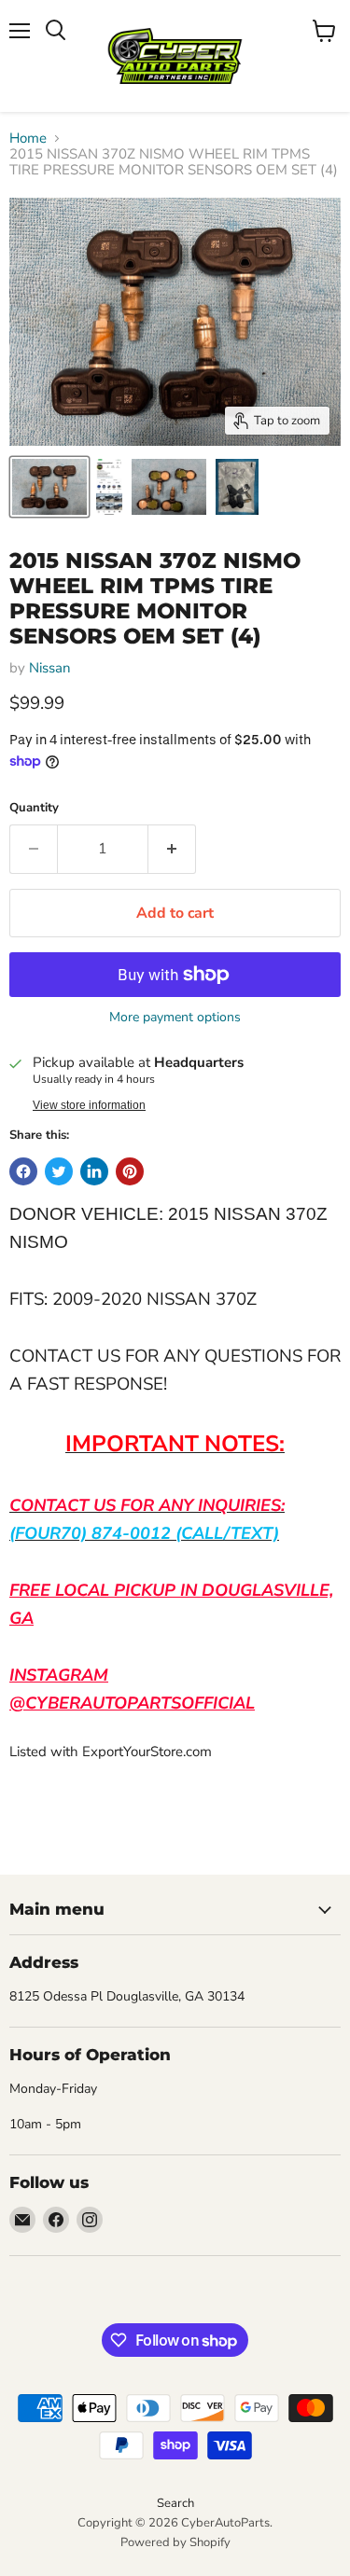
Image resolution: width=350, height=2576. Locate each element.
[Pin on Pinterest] (130, 1171)
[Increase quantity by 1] (172, 849)
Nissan (50, 668)
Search (175, 2503)
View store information (89, 1105)
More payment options (175, 1018)
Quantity (34, 808)
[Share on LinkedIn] (94, 1171)
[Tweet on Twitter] (59, 1171)
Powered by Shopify (175, 2542)
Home (28, 138)
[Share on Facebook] (23, 1171)
